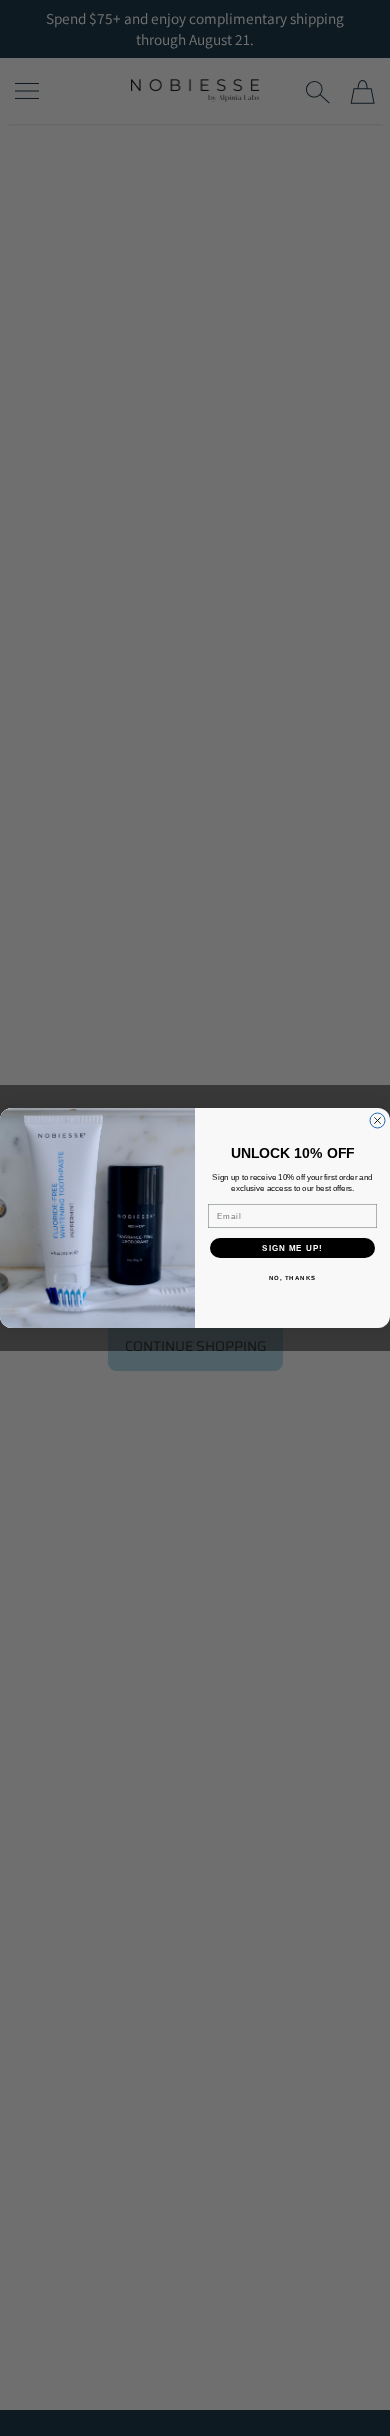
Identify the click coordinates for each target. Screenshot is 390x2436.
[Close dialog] (377, 1120)
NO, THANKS (293, 1278)
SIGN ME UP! (292, 1248)
